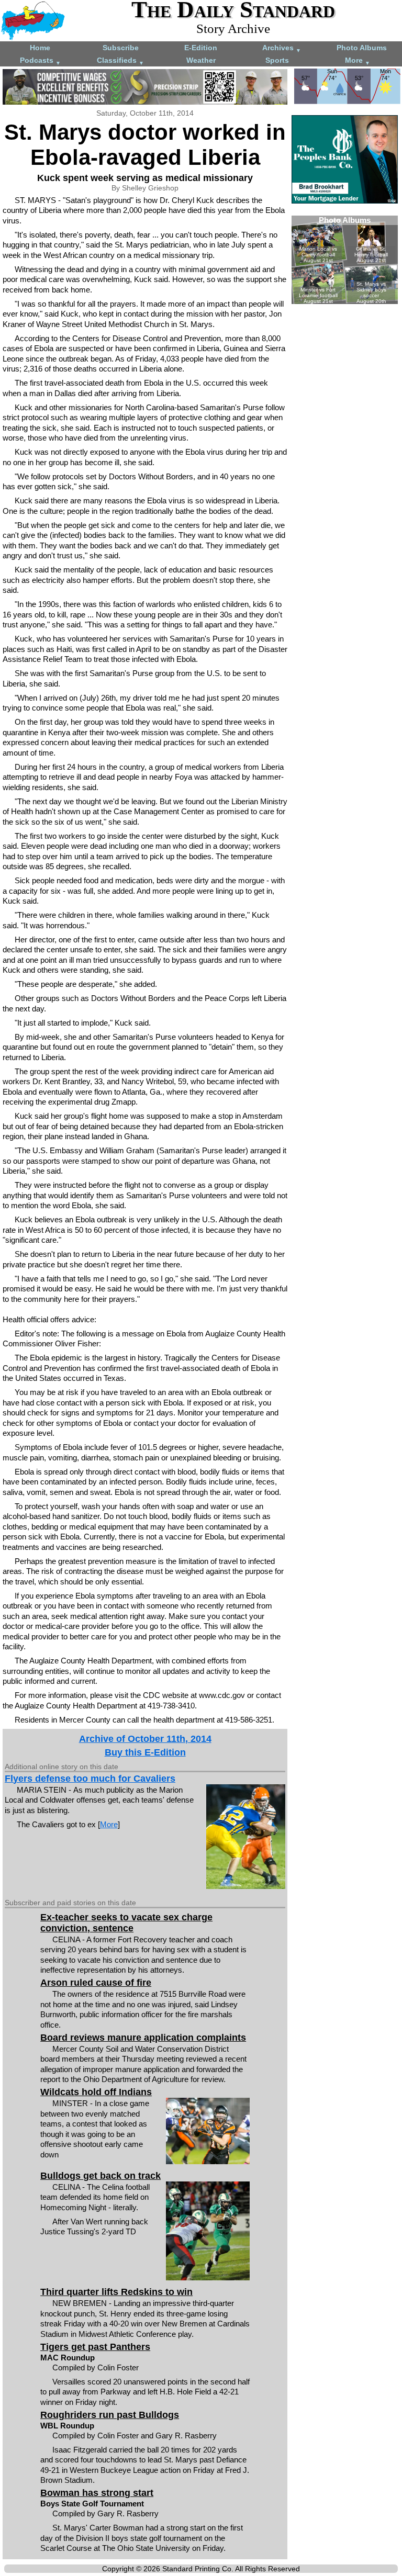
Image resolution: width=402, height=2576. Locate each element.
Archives (282, 48)
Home (40, 48)
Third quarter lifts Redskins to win (116, 2292)
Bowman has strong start (97, 2493)
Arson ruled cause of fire (96, 1983)
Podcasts (40, 61)
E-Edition (201, 48)
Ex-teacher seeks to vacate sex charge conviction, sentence (126, 1923)
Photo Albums (362, 48)
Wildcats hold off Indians (96, 2092)
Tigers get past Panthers (95, 2347)
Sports (277, 60)
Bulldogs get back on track (100, 2176)
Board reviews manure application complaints (143, 2038)
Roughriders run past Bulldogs (110, 2415)
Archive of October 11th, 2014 (145, 1739)
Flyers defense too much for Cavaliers (90, 1779)
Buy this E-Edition (145, 1752)
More (358, 61)
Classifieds (120, 61)
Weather (201, 60)
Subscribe (121, 48)
